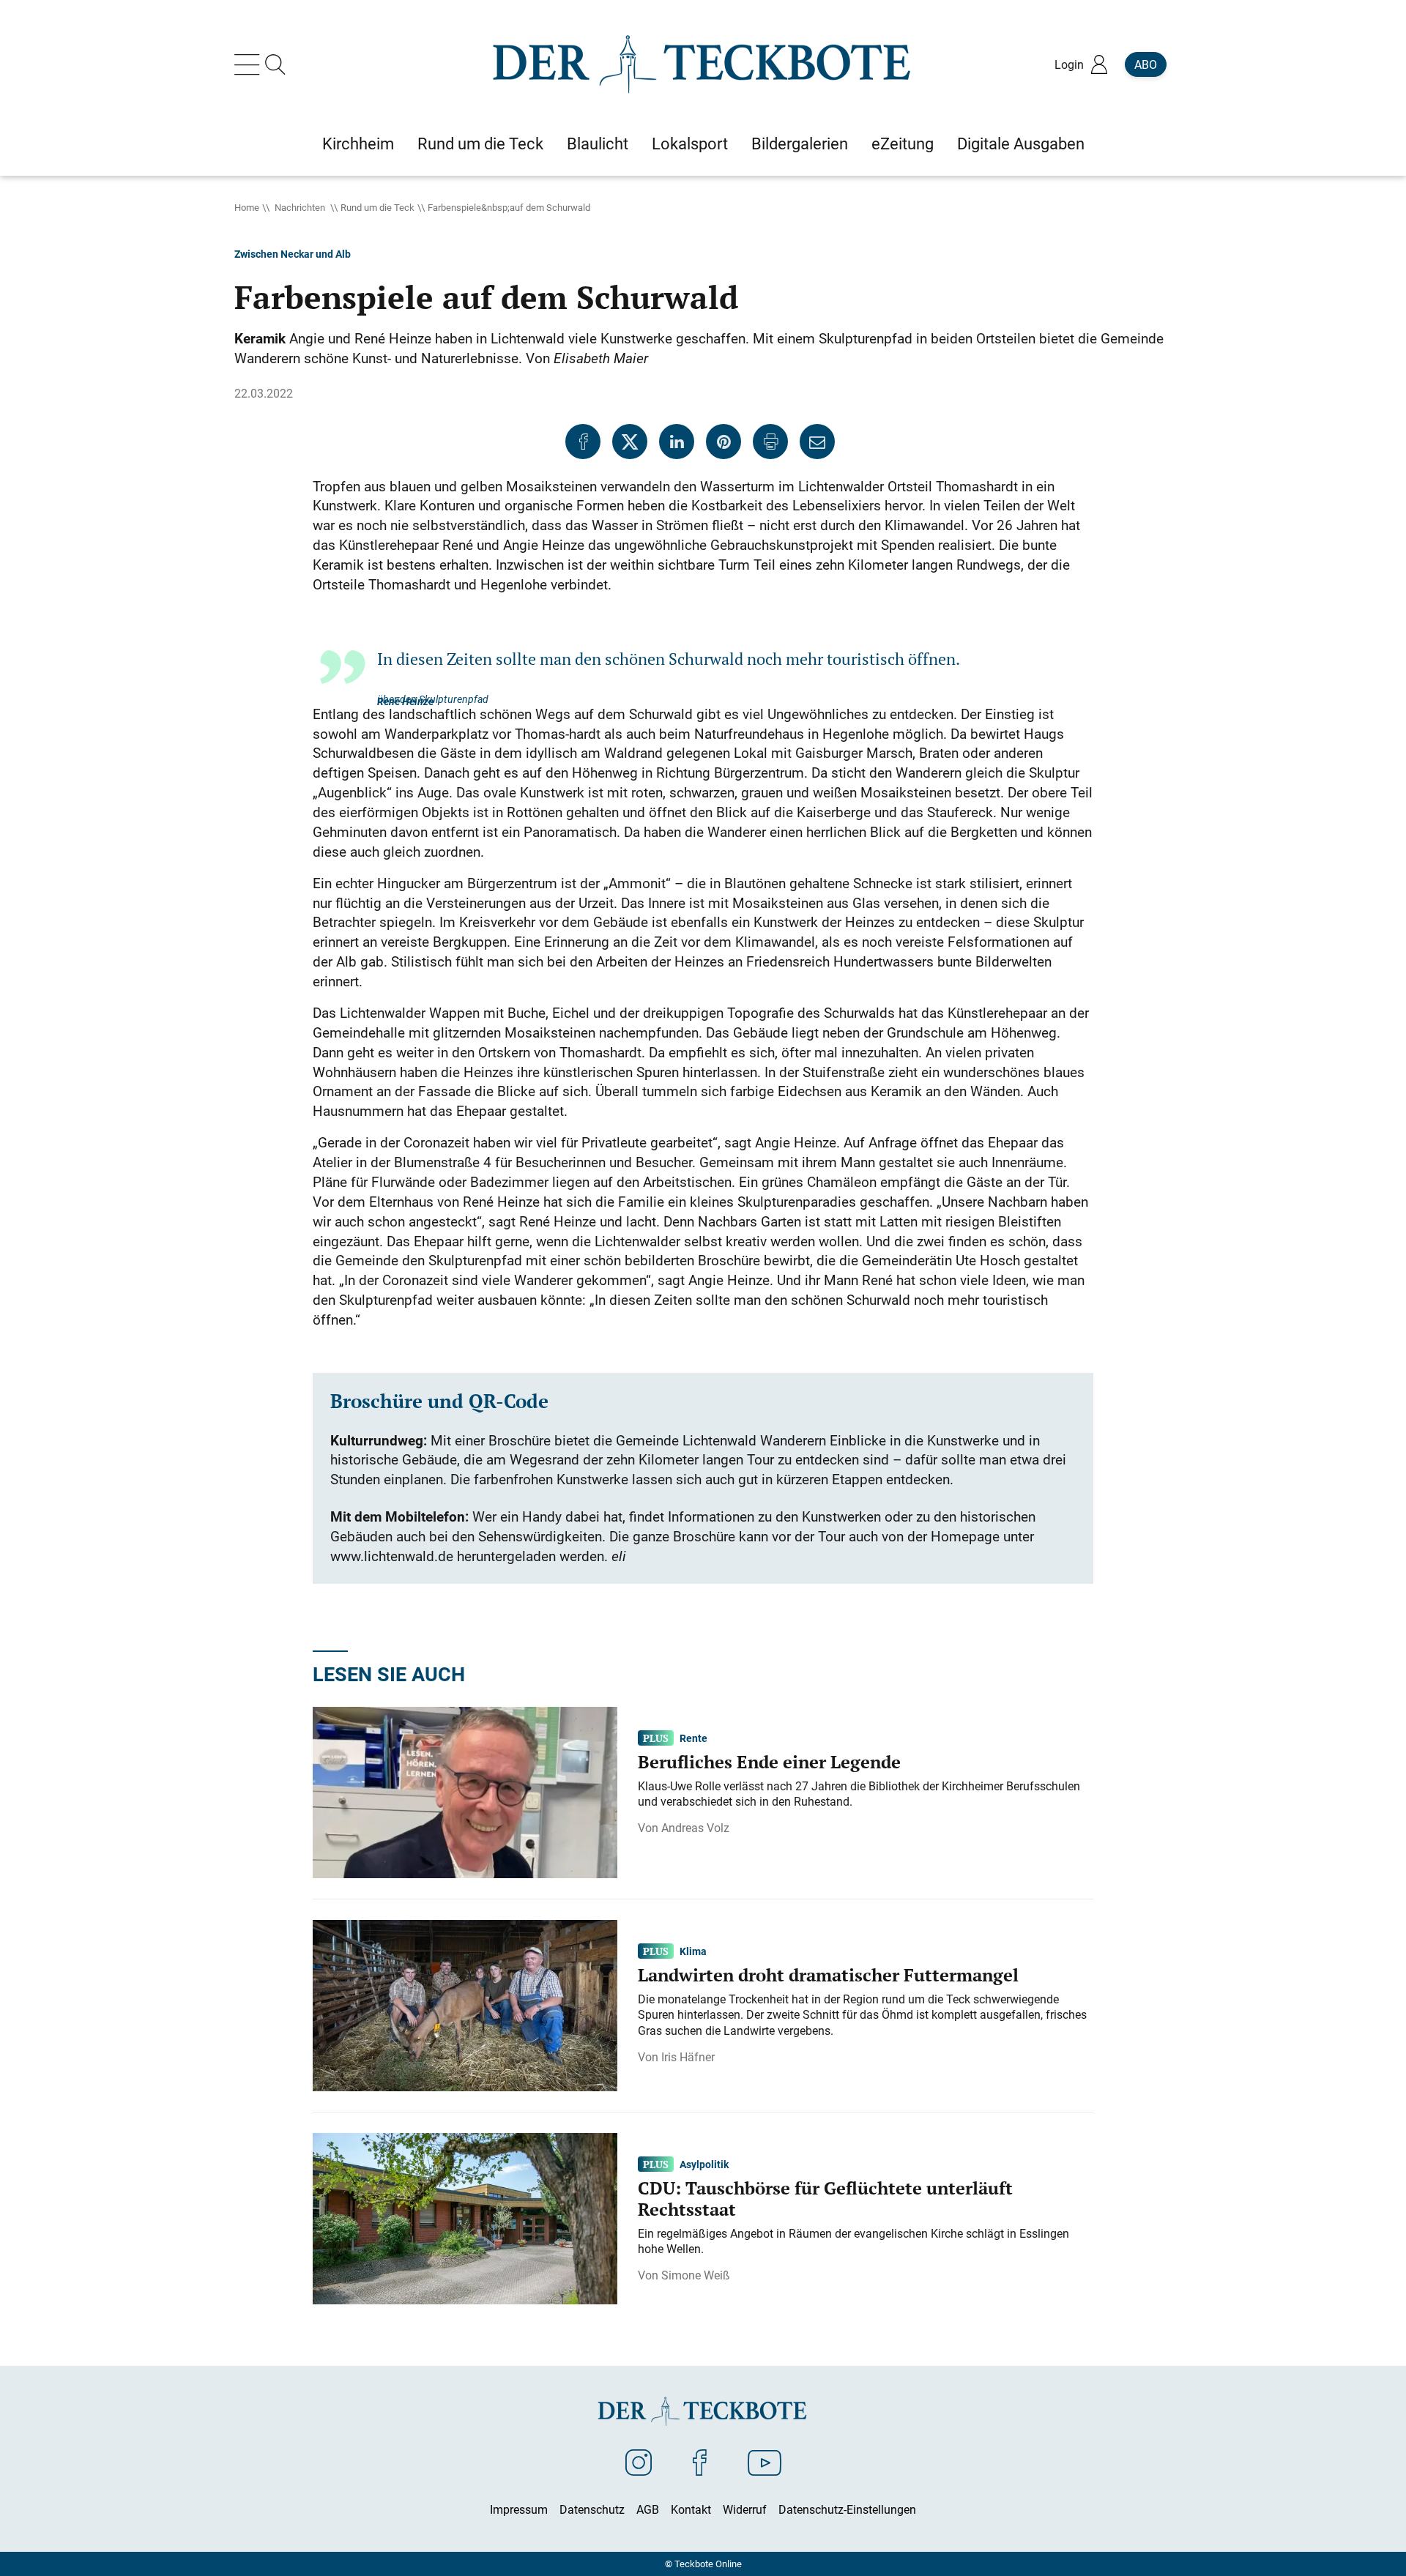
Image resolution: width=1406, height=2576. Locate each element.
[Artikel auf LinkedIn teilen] (677, 442)
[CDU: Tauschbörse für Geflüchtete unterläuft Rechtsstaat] (465, 2217)
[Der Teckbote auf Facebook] (700, 2462)
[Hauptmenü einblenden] (250, 64)
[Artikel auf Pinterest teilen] (724, 442)
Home (247, 207)
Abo (1146, 64)
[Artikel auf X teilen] (630, 442)
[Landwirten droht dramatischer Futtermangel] (465, 2004)
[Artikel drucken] (770, 442)
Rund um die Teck (377, 207)
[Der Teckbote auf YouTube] (765, 2462)
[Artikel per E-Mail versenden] (817, 442)
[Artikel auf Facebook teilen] (583, 442)
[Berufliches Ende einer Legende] (465, 1791)
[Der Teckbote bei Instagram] (639, 2462)
